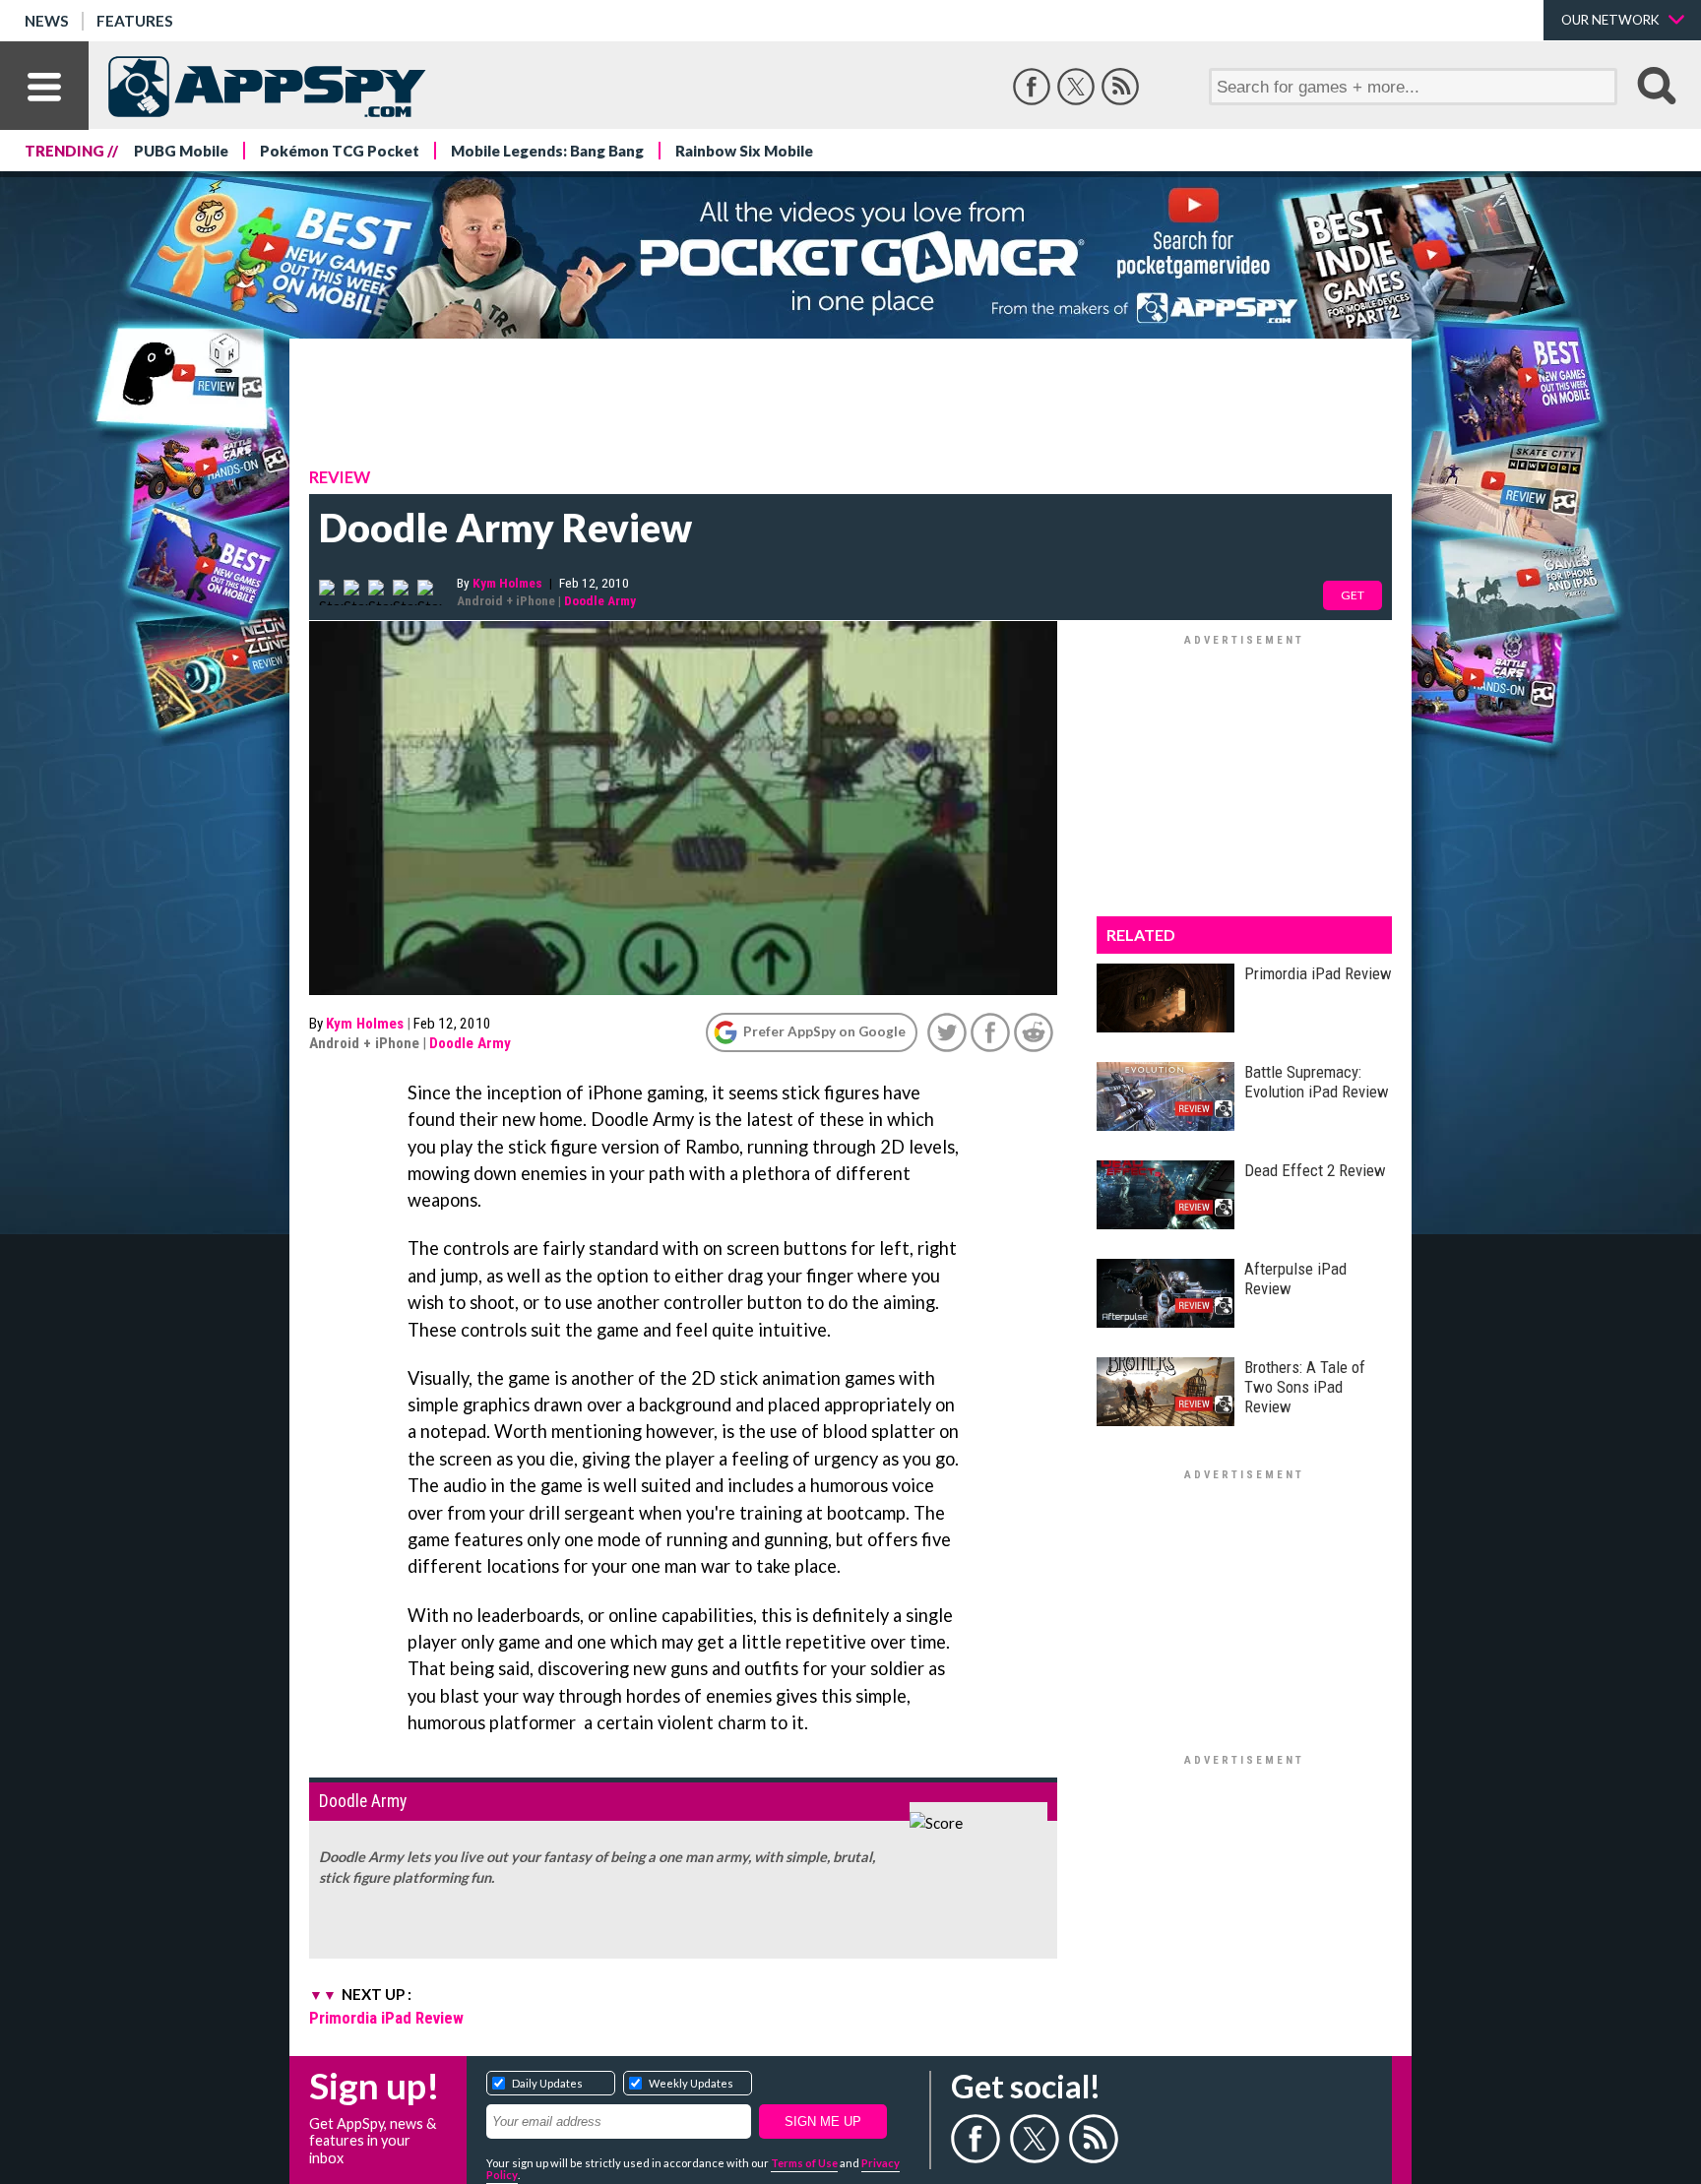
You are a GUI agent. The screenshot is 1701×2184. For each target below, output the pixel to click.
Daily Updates (547, 2083)
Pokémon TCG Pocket (340, 151)
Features (135, 21)
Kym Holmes (507, 583)
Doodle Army (600, 600)
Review (340, 477)
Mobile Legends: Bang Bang (547, 151)
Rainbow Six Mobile (744, 151)
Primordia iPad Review (386, 2018)
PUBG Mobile (181, 151)
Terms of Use (804, 2163)
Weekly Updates (691, 2083)
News (47, 21)
